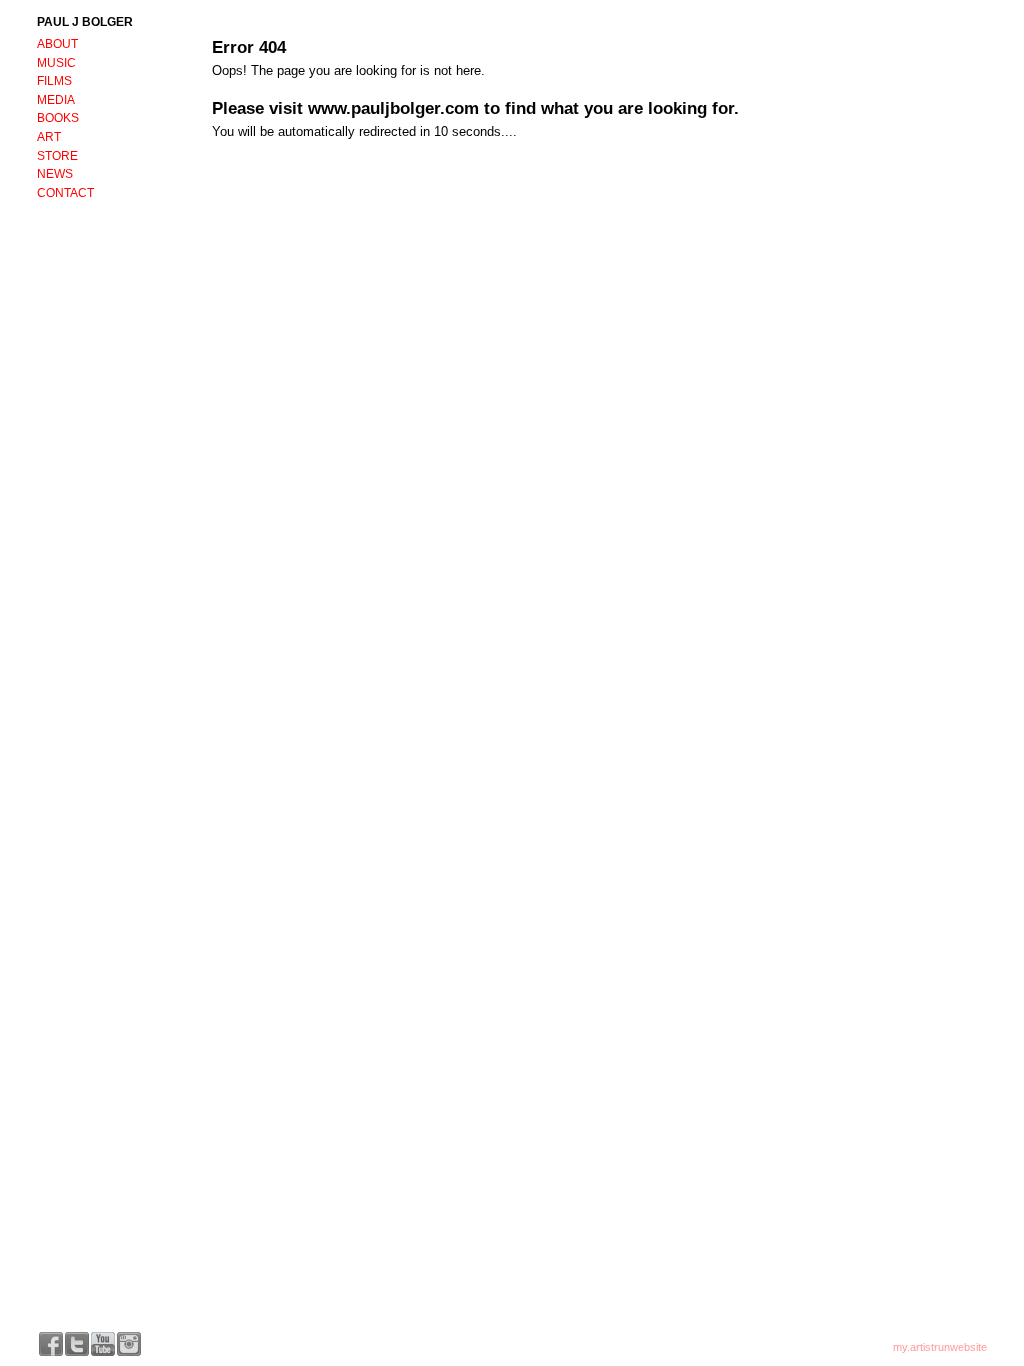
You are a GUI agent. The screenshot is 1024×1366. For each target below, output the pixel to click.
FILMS (54, 81)
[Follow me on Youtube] (103, 1344)
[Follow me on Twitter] (77, 1344)
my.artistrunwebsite (940, 1347)
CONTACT (65, 193)
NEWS (55, 174)
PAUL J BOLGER (85, 22)
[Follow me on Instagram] (129, 1344)
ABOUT (57, 44)
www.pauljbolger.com (393, 108)
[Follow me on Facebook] (51, 1344)
